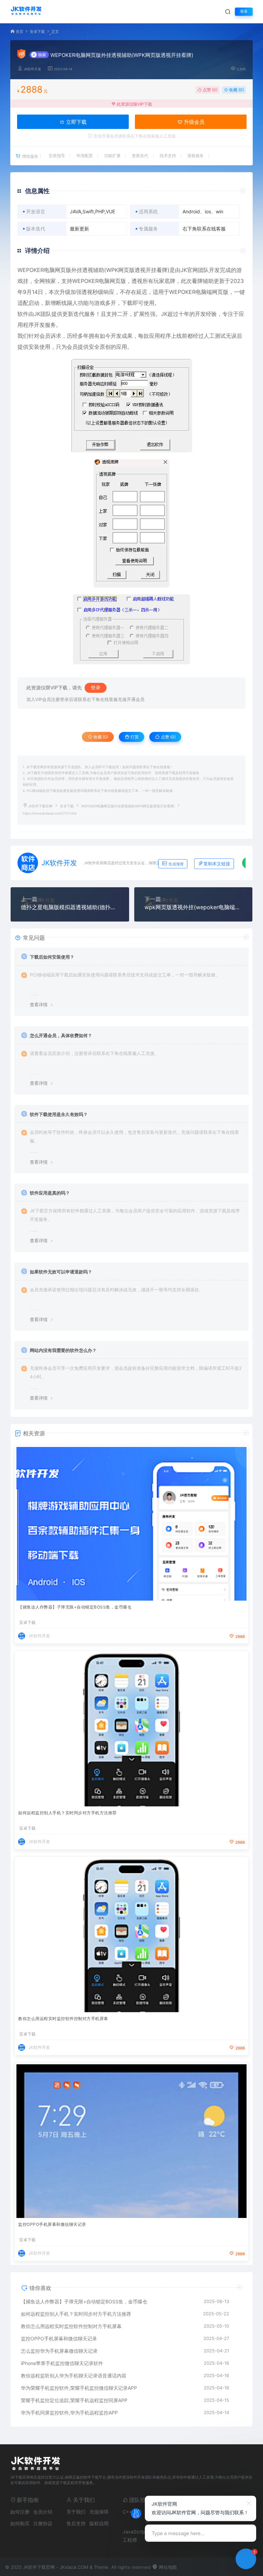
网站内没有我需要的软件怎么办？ (63, 1350)
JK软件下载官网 (40, 806)
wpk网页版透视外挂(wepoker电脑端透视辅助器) (193, 907)
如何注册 (20, 2512)
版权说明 (99, 2523)
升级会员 (193, 122)
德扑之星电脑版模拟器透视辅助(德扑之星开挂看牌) (70, 907)
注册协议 (43, 2523)
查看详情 (39, 1005)
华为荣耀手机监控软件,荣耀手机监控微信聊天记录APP (79, 2388)
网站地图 (167, 2567)
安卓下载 (37, 32)
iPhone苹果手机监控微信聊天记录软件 (62, 2363)
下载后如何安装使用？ (52, 957)
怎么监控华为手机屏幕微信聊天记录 (59, 2351)
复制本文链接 (217, 864)
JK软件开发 (32, 69)
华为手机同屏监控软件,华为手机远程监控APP (69, 2413)
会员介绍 (43, 2512)
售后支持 (76, 2523)
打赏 (134, 737)
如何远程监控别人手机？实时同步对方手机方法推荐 (67, 1813)
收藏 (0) (236, 90)
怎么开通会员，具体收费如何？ (61, 1035)
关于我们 (76, 2512)
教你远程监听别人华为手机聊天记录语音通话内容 (74, 2376)
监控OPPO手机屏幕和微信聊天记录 (52, 2224)
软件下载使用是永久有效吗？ (59, 1114)
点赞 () (210, 90)
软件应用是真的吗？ (50, 1193)
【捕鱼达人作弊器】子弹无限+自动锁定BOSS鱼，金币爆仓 (75, 1607)
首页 (20, 32)
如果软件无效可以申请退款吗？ (61, 1272)
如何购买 (20, 2523)
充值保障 (99, 2512)
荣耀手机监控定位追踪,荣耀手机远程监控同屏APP (74, 2400)
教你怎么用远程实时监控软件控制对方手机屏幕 (63, 2019)
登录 (244, 11)
